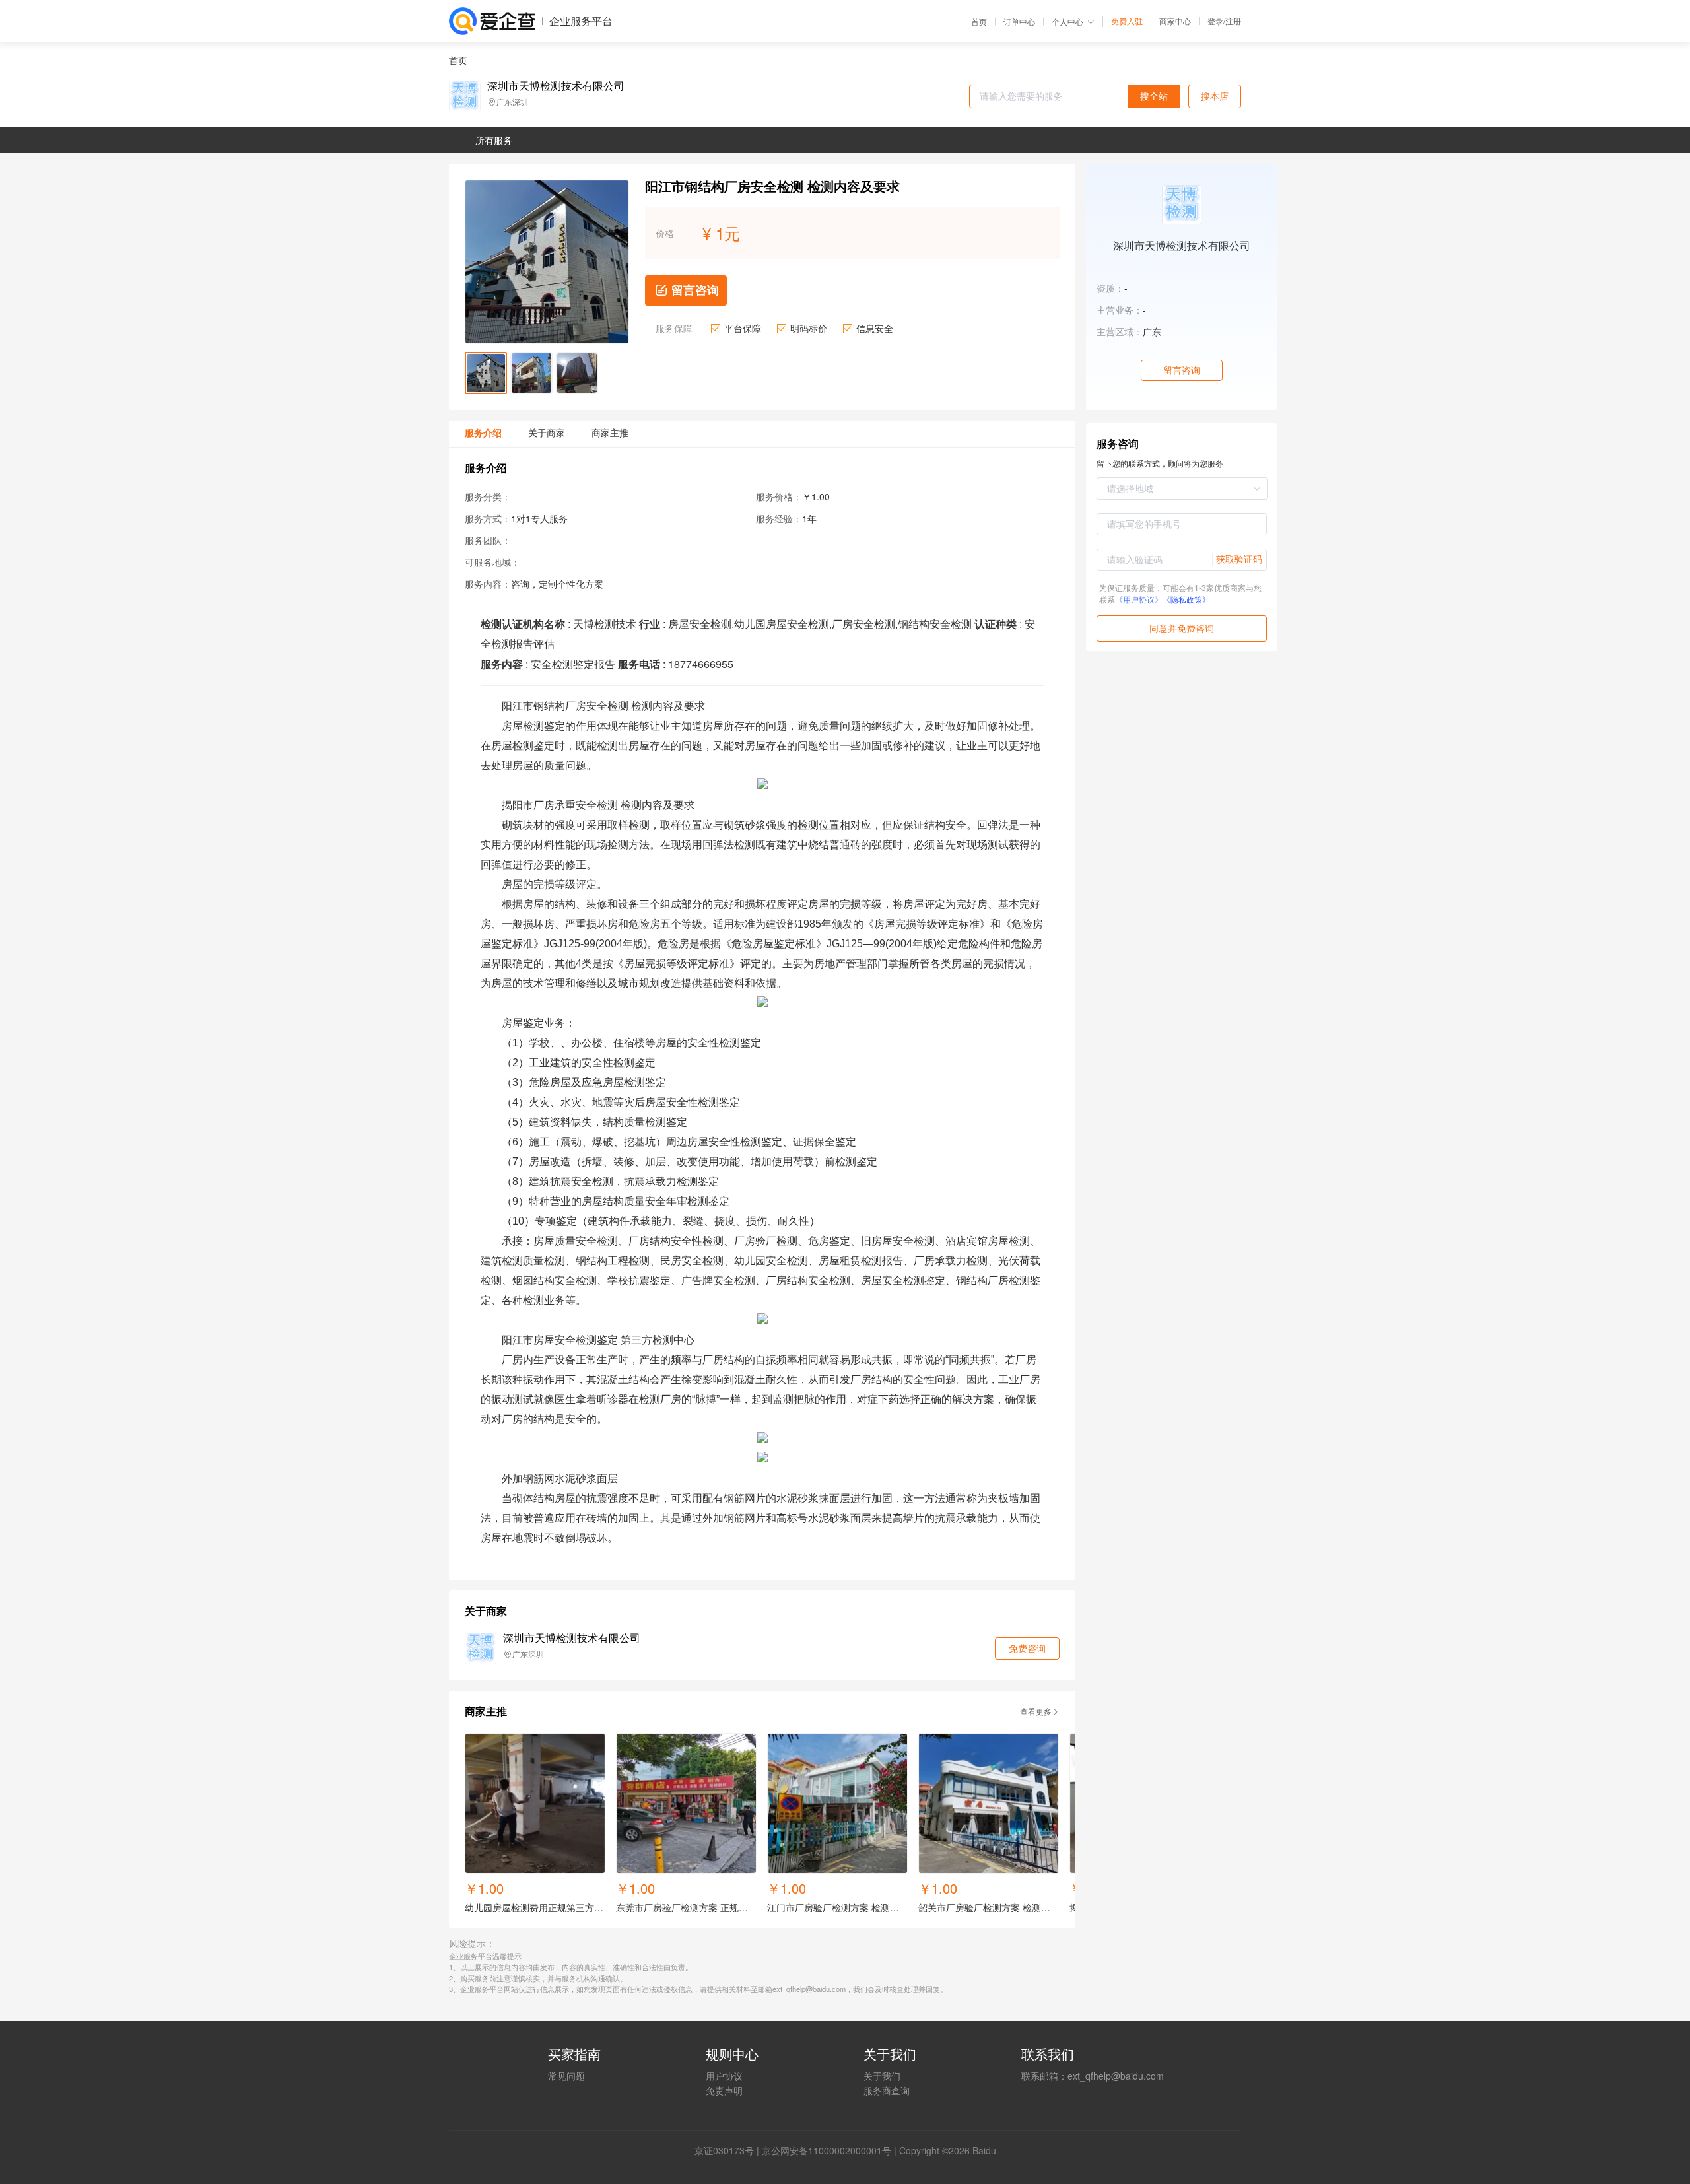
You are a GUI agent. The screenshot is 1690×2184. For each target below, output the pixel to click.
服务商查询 (887, 2090)
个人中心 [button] (1067, 21)
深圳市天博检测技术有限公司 (556, 86)
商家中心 (1175, 21)
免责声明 (724, 2090)
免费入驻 (1127, 21)
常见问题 (566, 2076)
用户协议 (724, 2076)
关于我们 (882, 2076)
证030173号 (729, 2150)
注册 (1233, 21)
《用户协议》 (1139, 599)
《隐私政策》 (1186, 599)
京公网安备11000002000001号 (827, 2150)
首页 (979, 22)
